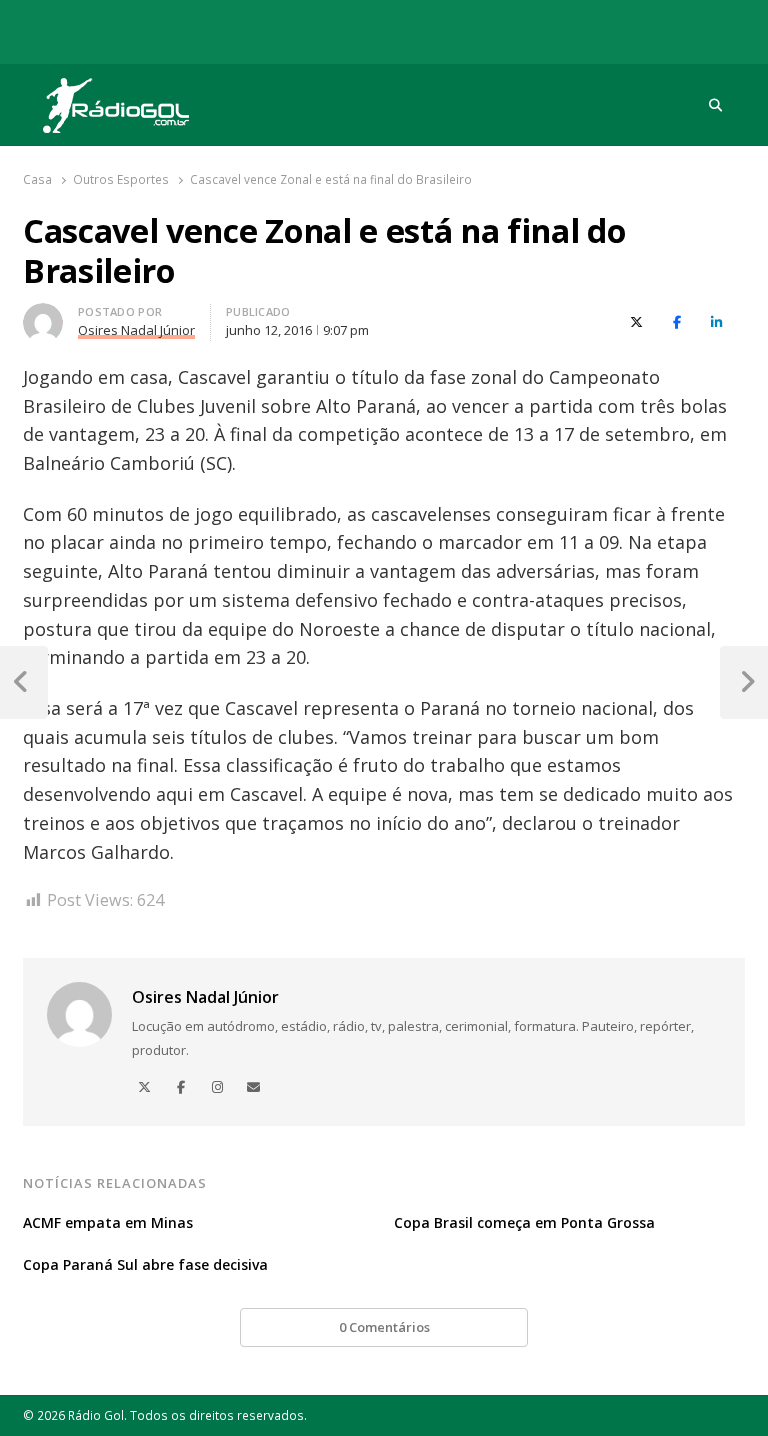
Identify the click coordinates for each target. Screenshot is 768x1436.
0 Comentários (384, 1327)
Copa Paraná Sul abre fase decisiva (145, 1264)
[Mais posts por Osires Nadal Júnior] (43, 315)
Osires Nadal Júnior (205, 997)
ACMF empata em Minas (108, 1222)
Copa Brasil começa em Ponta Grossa (524, 1222)
